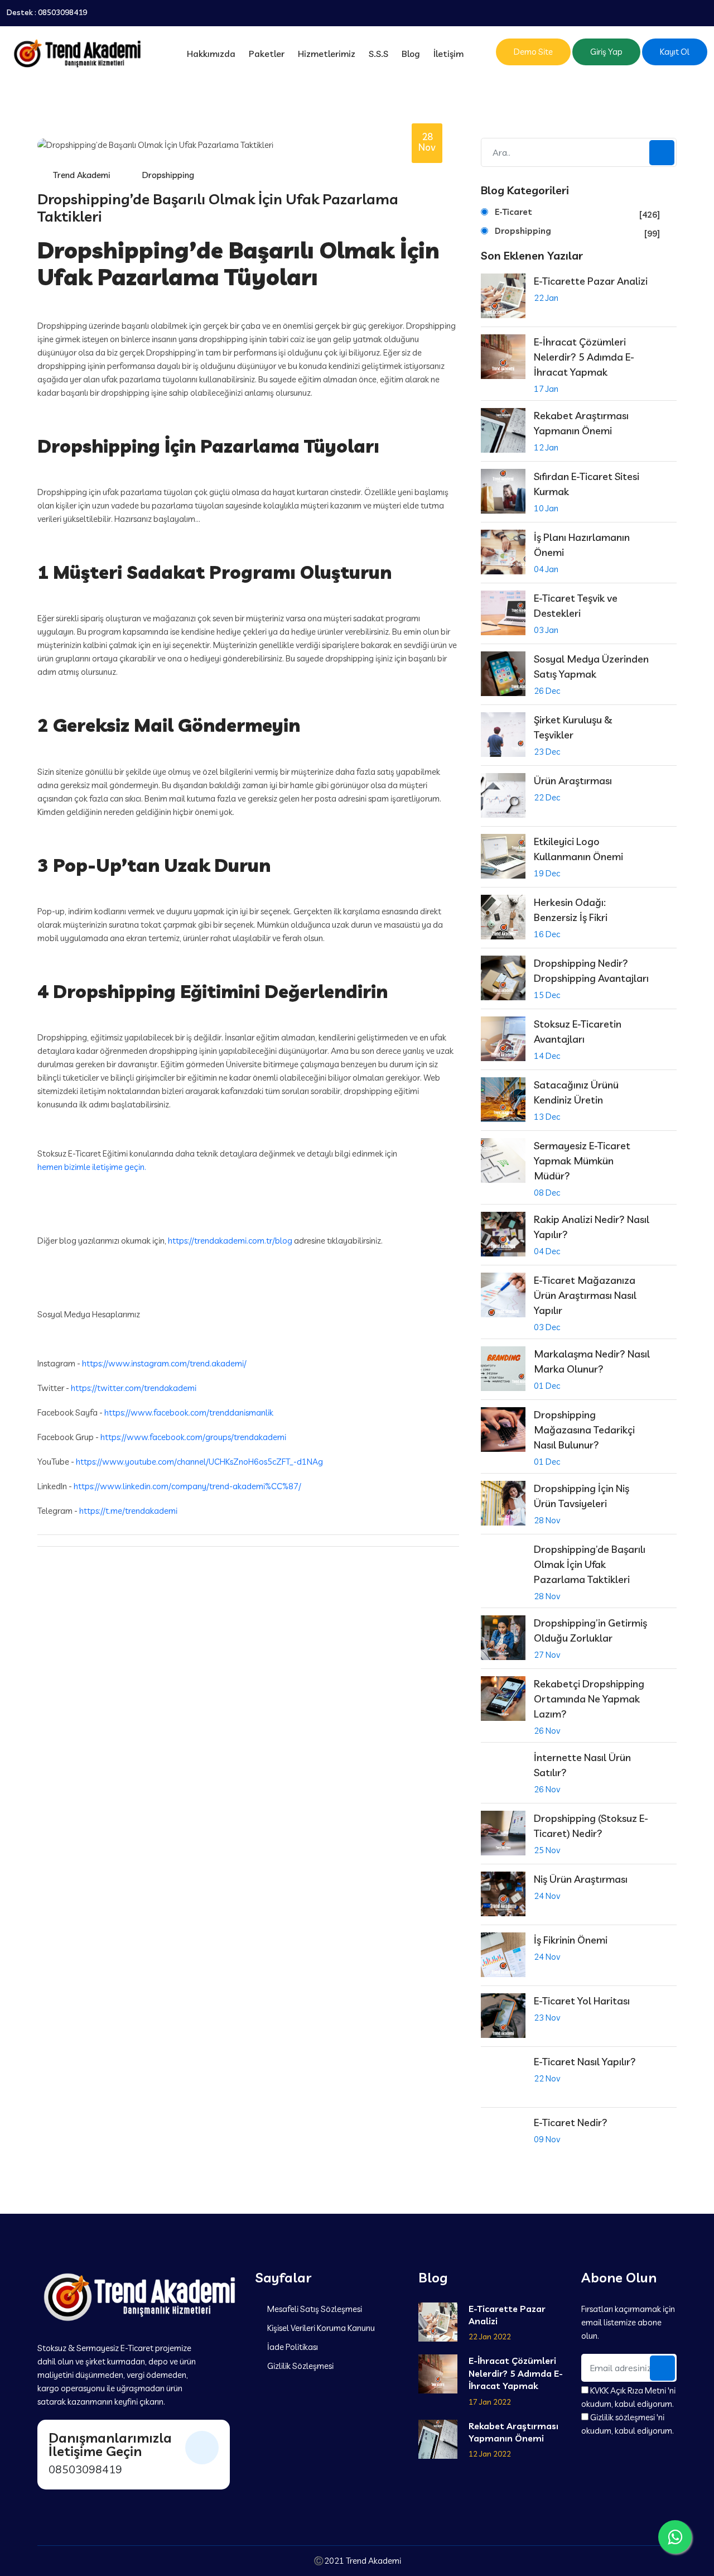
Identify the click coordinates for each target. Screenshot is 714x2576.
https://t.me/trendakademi (128, 1511)
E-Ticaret (577, 213)
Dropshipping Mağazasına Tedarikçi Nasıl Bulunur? (584, 1430)
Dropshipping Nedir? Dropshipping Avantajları (591, 971)
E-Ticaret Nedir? (571, 2122)
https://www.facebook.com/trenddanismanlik (189, 1412)
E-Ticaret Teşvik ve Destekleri (576, 606)
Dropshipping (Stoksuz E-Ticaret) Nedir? (591, 1826)
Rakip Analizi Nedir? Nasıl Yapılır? (592, 1227)
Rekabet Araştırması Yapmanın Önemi (581, 423)
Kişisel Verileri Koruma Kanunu (320, 2328)
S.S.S (378, 54)
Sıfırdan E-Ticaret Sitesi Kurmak (587, 484)
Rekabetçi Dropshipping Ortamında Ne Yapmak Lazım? (589, 1699)
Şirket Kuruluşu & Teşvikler (573, 727)
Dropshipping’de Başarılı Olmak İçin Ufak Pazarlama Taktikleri (590, 1564)
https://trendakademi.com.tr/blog (230, 1241)
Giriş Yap (606, 52)
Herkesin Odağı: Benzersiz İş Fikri (571, 910)
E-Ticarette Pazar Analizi (591, 281)
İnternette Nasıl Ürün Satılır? (582, 1765)
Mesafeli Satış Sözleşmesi (314, 2309)
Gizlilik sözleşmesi (623, 2417)
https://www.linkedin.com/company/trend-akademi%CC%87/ (187, 1486)
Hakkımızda (211, 54)
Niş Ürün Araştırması (581, 1879)
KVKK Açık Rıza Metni (628, 2390)
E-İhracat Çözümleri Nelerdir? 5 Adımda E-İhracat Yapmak (584, 357)
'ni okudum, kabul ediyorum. (628, 2397)
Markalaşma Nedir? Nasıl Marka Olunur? (592, 1361)
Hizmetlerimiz (327, 54)
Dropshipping (577, 232)
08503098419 (62, 13)
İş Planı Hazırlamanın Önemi (582, 545)
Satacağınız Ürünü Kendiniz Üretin (576, 1092)
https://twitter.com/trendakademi (134, 1388)
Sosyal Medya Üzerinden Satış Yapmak (591, 666)
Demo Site (533, 52)
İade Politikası (292, 2347)
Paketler (267, 54)
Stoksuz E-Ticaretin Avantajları (578, 1032)
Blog (411, 54)
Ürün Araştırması (573, 781)
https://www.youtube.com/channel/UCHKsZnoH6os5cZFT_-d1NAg (199, 1462)
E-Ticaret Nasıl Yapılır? (585, 2062)
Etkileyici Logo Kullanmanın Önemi (578, 849)
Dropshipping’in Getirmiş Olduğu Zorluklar (590, 1630)
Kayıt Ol (675, 52)
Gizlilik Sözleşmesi (300, 2366)
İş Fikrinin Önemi (571, 1940)
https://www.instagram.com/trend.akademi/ (164, 1363)
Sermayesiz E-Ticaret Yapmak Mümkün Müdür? (582, 1161)
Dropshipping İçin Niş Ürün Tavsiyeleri (582, 1496)
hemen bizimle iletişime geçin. (92, 1167)
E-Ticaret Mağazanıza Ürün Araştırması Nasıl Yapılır (585, 1295)
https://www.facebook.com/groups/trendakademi (193, 1437)
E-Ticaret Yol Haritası (582, 2001)
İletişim (448, 54)
